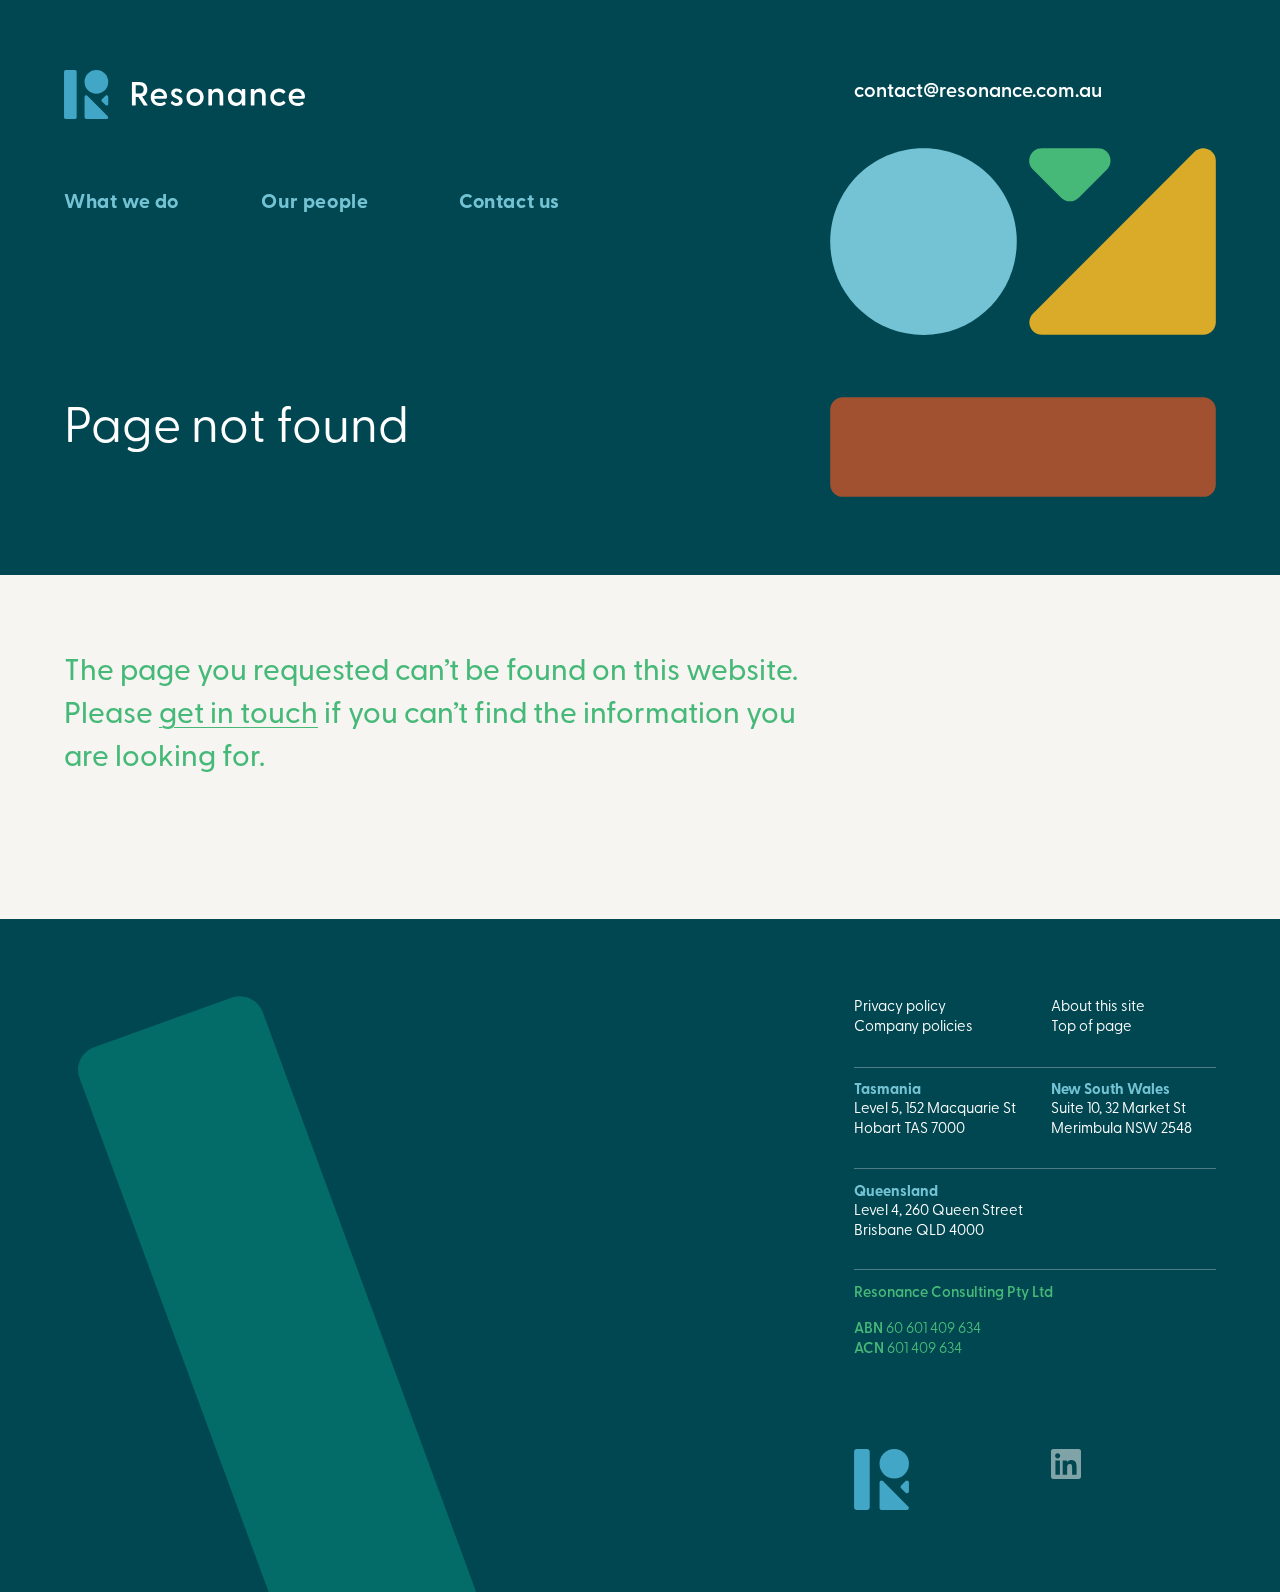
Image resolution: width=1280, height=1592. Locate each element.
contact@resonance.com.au (978, 89)
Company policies (913, 1025)
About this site (1098, 1005)
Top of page (1091, 1025)
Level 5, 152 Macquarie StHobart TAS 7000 (935, 1117)
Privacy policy (900, 1005)
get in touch (238, 710)
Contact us (509, 200)
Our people (314, 200)
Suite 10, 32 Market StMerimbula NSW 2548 (1121, 1117)
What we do (121, 200)
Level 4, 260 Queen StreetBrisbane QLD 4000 (938, 1219)
